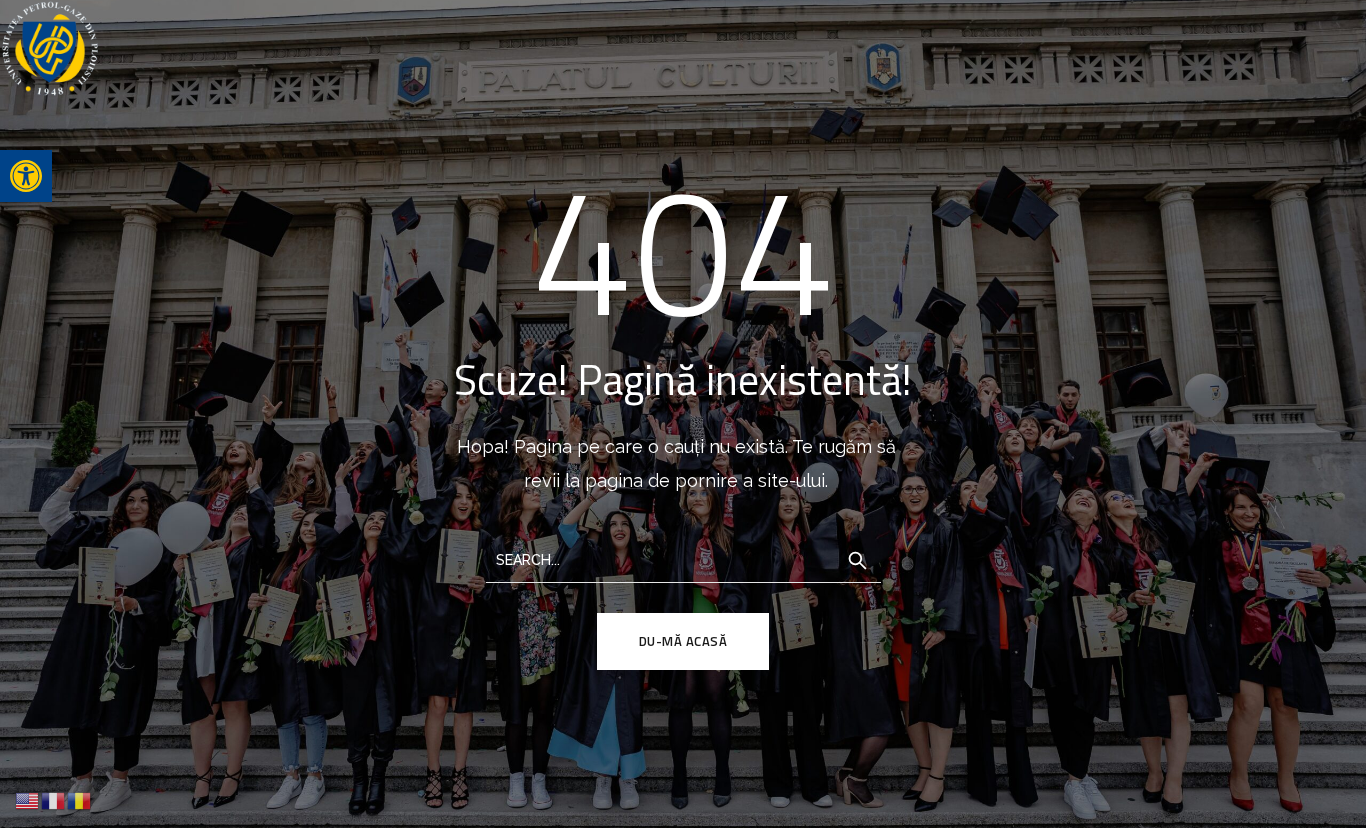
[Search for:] (683, 558)
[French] (54, 799)
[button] (26, 176)
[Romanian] (80, 799)
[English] (28, 799)
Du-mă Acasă (683, 641)
